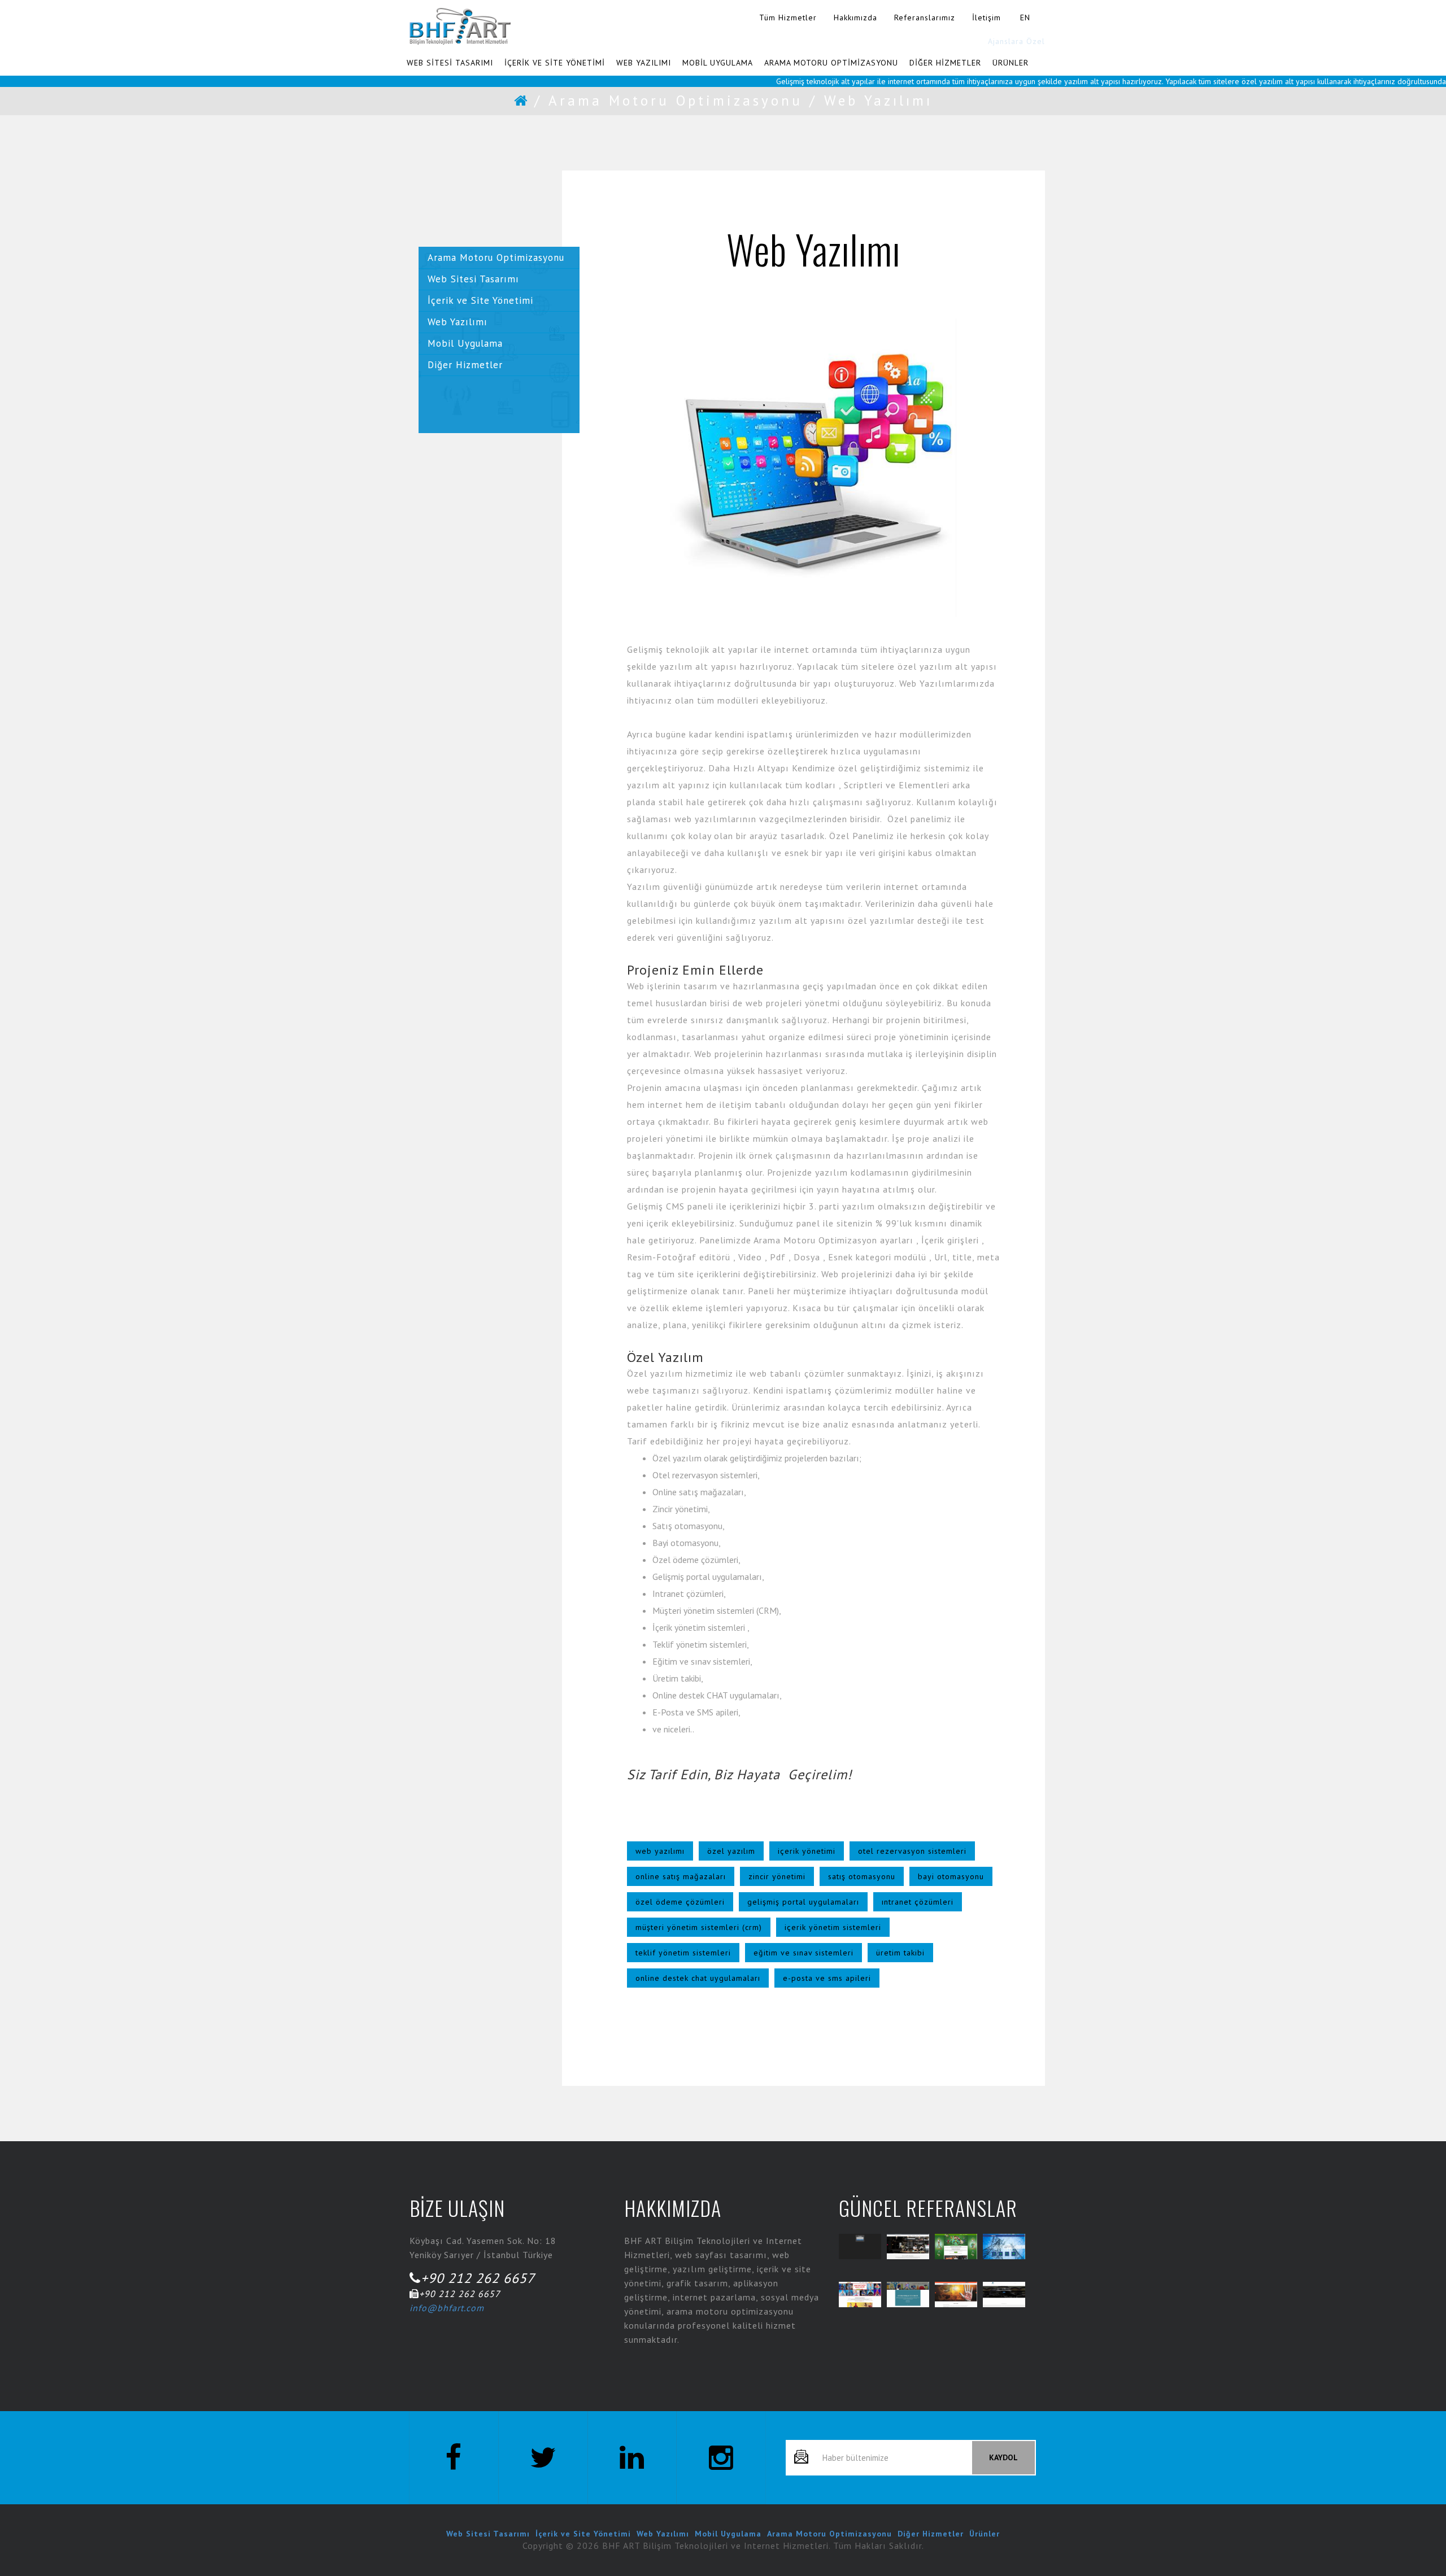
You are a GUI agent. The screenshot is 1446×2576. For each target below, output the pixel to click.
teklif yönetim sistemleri (683, 1953)
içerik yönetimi (807, 1851)
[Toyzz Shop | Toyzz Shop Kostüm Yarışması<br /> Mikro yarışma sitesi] (860, 2295)
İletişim (986, 18)
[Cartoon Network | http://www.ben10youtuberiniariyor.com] (956, 2247)
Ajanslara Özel (1016, 41)
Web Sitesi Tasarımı (473, 279)
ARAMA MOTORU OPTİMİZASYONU (831, 63)
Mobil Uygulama (465, 343)
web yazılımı (660, 1851)
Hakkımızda (855, 18)
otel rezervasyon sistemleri (912, 1851)
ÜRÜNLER (1011, 63)
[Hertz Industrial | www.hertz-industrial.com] (1004, 2247)
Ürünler (985, 2534)
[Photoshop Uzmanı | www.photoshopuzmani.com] (908, 2295)
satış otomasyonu (862, 1876)
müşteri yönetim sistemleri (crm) (699, 1927)
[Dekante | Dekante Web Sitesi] (908, 2247)
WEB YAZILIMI (644, 63)
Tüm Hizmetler (788, 18)
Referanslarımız (925, 18)
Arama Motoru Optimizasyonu (676, 101)
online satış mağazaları (681, 1876)
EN (1025, 18)
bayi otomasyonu (951, 1876)
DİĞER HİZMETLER (945, 63)
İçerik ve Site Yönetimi (480, 300)
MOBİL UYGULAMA (718, 63)
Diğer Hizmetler (465, 365)
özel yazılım (731, 1851)
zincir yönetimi (777, 1876)
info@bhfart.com (447, 2308)
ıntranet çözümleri (918, 1902)
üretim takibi (900, 1953)
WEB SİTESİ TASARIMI (450, 63)
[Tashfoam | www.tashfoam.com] (956, 2295)
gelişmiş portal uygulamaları (803, 1902)
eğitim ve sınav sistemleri (803, 1953)
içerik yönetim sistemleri (833, 1927)
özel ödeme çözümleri (680, 1902)
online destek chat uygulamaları (698, 1978)
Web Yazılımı (458, 322)
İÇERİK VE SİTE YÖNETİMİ (555, 63)
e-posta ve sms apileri (827, 1978)
